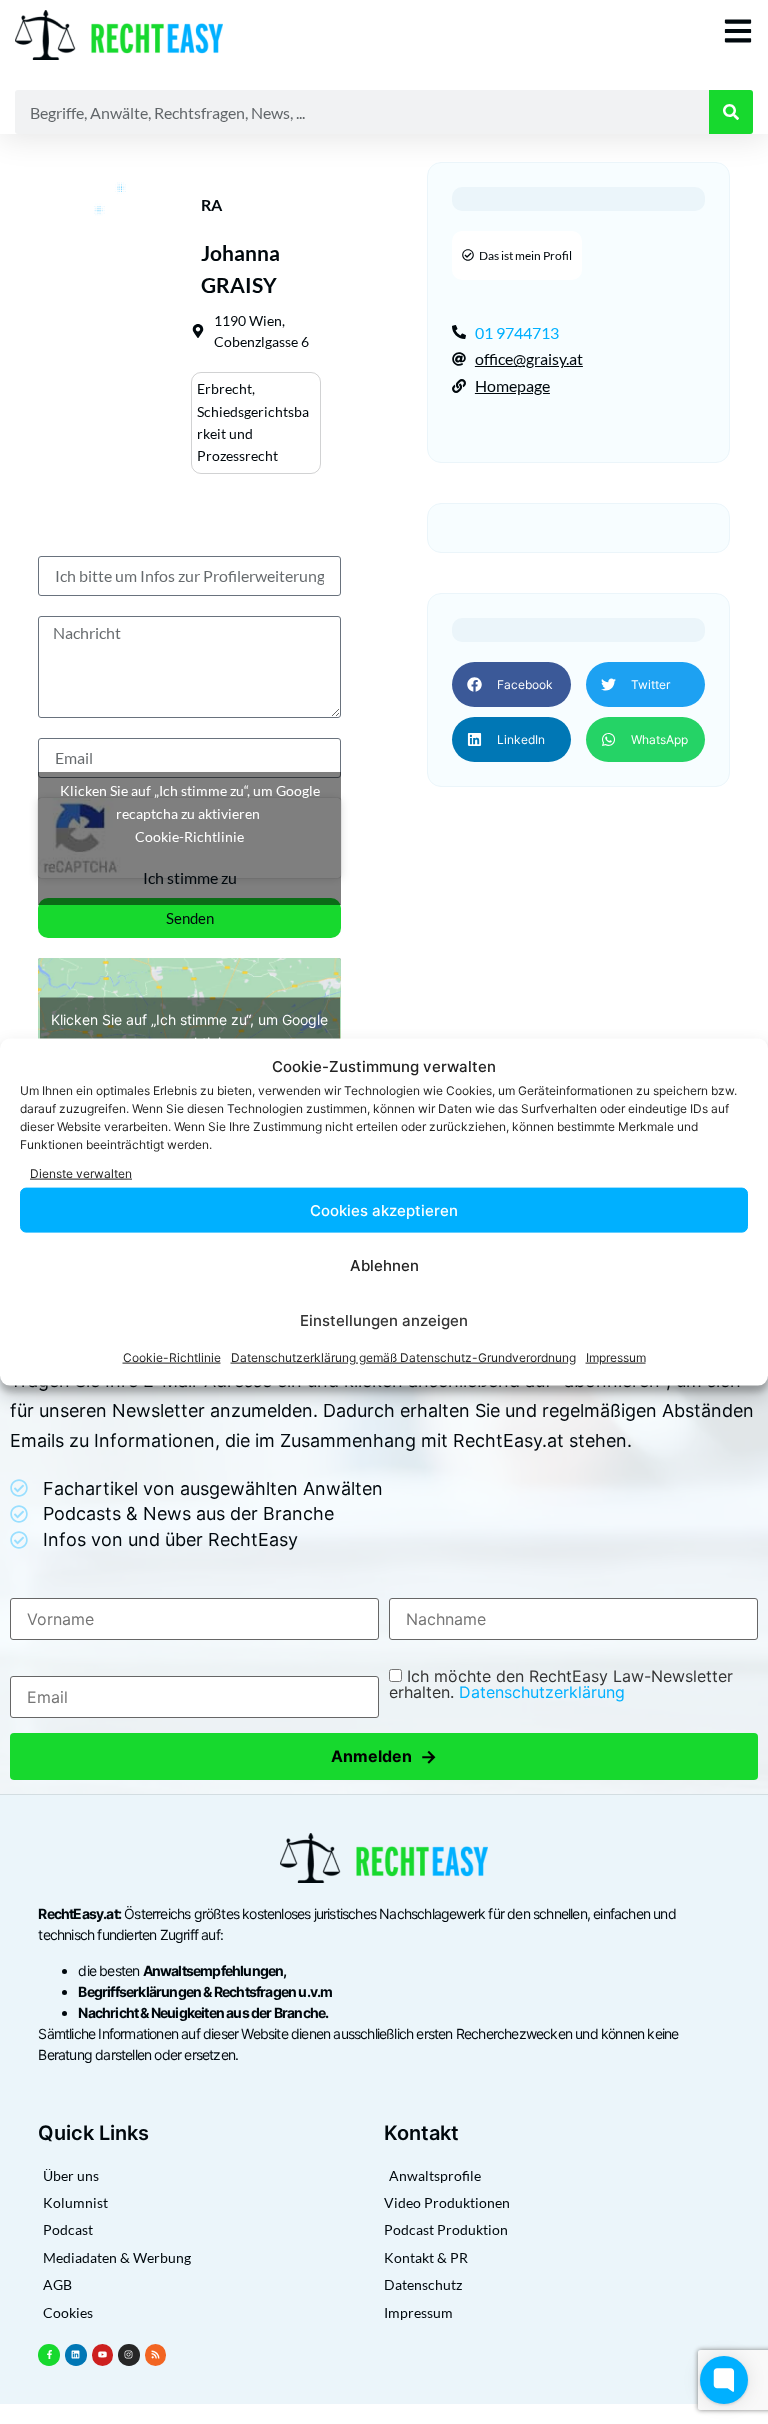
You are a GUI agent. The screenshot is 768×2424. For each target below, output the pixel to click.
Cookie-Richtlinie (172, 1357)
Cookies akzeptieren (384, 1209)
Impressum (616, 1357)
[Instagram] (129, 2355)
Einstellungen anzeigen (384, 1319)
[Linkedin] (76, 2355)
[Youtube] (103, 2355)
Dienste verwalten (81, 1172)
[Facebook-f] (49, 2355)
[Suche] (731, 112)
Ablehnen (384, 1264)
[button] (511, 684)
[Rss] (156, 2355)
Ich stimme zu (190, 877)
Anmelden (384, 1756)
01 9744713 (517, 332)
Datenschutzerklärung (542, 1692)
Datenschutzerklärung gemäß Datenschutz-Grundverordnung (403, 1357)
